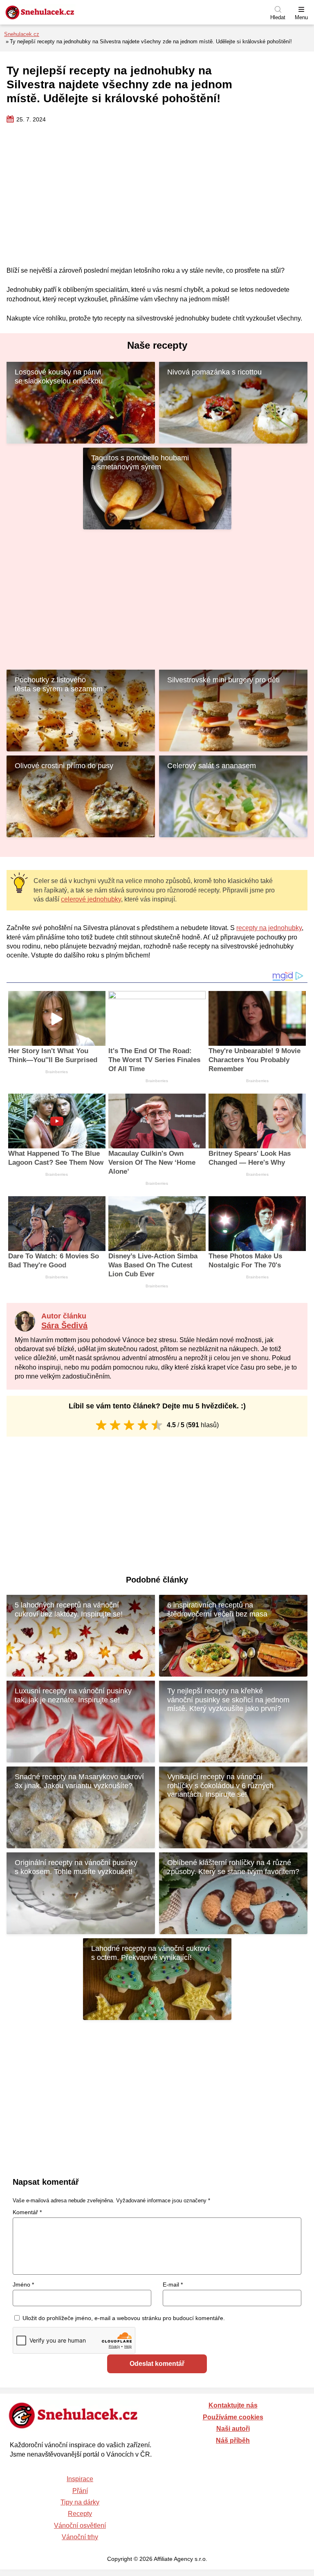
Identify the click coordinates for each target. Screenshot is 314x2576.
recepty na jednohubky (269, 928)
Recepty (80, 2514)
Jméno (23, 2285)
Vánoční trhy (80, 2537)
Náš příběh (233, 2440)
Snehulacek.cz (22, 34)
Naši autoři (233, 2429)
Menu (301, 17)
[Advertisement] (157, 195)
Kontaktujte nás (233, 2405)
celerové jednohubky (91, 899)
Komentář (27, 2212)
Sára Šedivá (64, 1325)
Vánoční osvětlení (80, 2526)
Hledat (278, 17)
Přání (80, 2491)
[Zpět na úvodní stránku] (59, 12)
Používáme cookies (233, 2417)
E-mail (173, 2285)
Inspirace (80, 2479)
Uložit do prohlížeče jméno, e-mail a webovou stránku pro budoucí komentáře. (124, 2318)
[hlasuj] (101, 1425)
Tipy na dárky (80, 2502)
